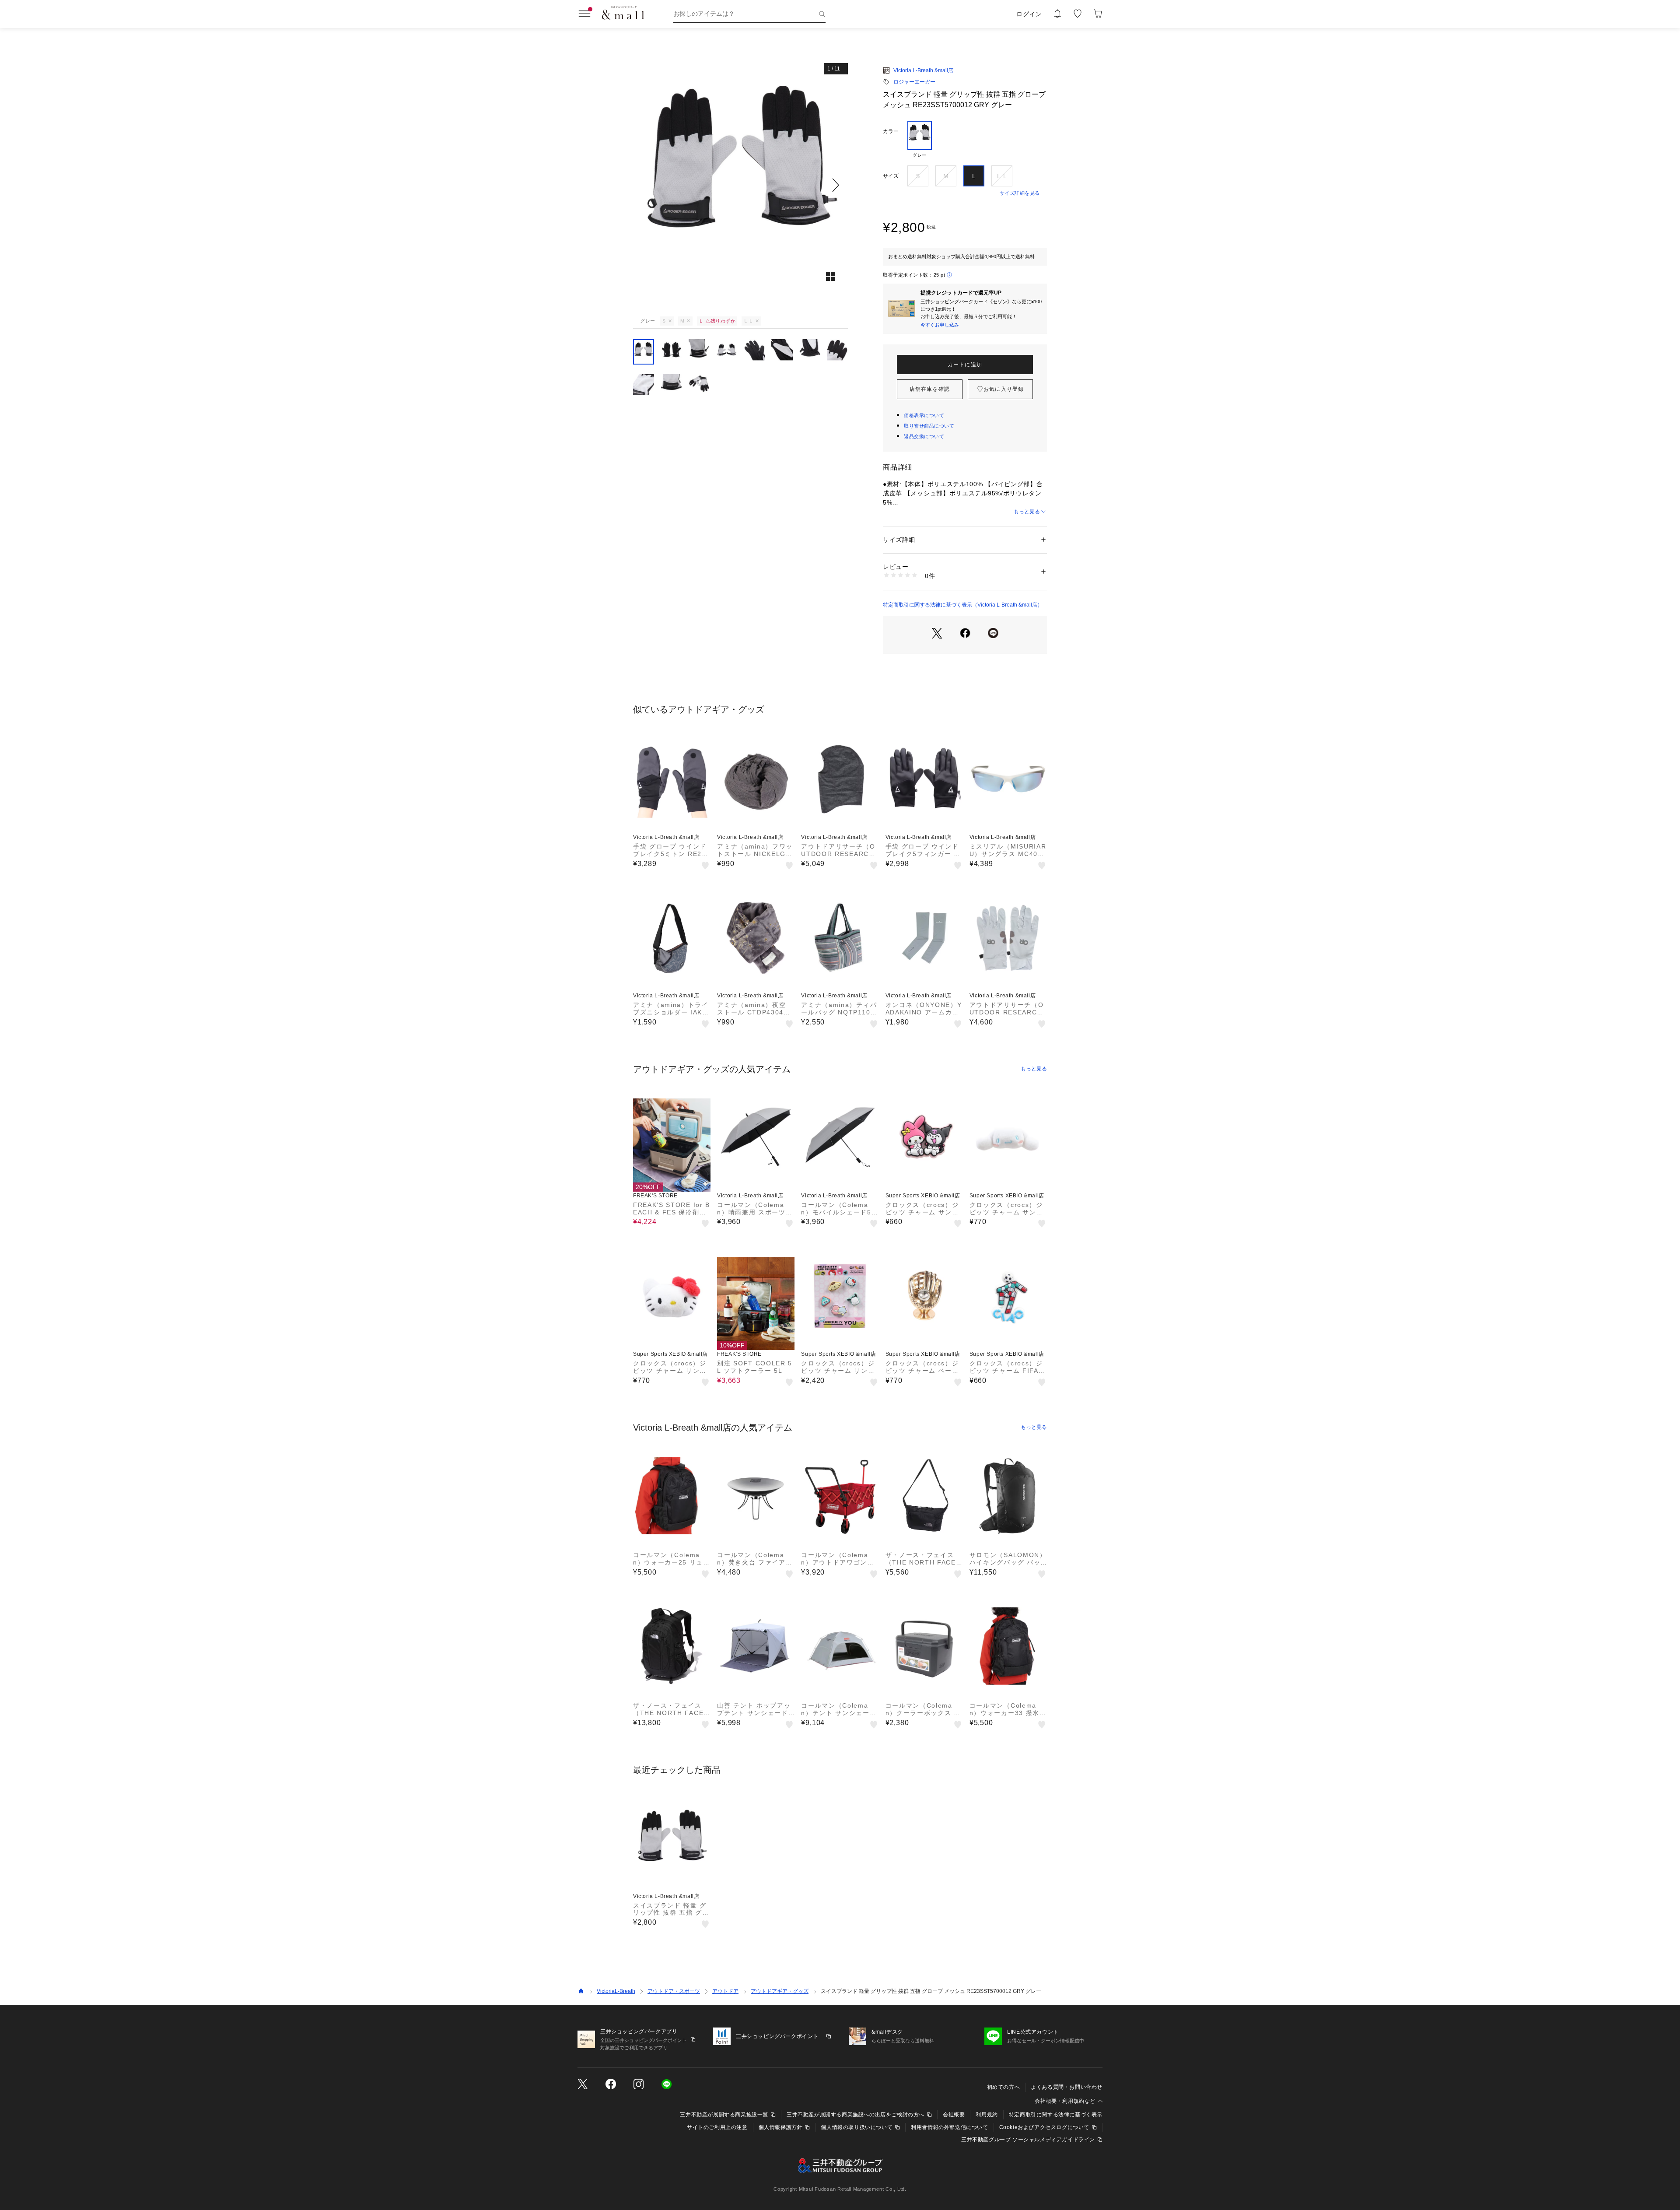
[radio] (920, 140)
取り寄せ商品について (929, 426)
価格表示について (924, 415)
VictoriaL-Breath (616, 1991)
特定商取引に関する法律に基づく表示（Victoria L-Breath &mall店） (963, 605)
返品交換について (924, 436)
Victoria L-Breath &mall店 (923, 70)
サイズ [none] (891, 176)
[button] (740, 185)
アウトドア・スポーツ (674, 1991)
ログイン (1029, 14)
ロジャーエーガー (914, 82)
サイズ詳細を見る (1020, 193)
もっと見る (1027, 512)
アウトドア (725, 1991)
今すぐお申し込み (940, 325)
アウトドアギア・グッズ (780, 1991)
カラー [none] (891, 131)
